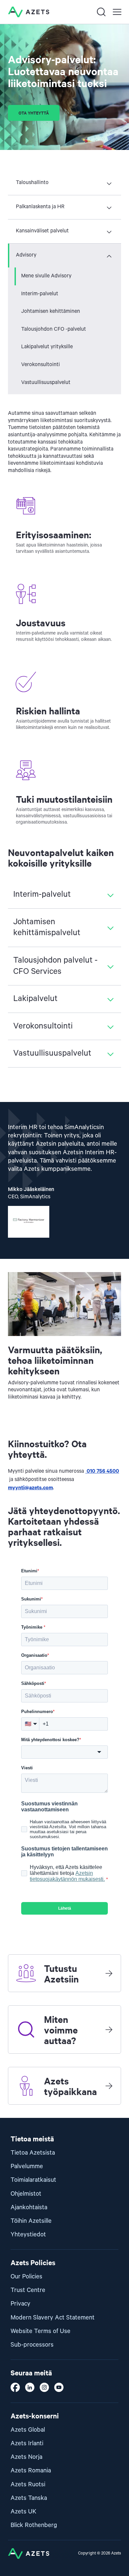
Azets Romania (31, 2471)
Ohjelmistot (26, 2194)
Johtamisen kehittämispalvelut (47, 928)
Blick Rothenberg (34, 2525)
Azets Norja (26, 2457)
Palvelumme (27, 2166)
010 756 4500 (102, 1470)
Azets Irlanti (27, 2443)
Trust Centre (28, 2290)
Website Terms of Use (41, 2331)
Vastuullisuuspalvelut (46, 383)
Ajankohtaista (29, 2207)
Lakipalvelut (35, 999)
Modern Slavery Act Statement (53, 2318)
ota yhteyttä (34, 113)
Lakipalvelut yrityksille (47, 347)
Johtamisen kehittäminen (51, 311)
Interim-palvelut (40, 294)
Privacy (21, 2304)
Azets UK (23, 2512)
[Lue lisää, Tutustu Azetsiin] (109, 1973)
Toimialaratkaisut (33, 2180)
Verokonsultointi (41, 365)
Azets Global (28, 2430)
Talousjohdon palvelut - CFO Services (55, 966)
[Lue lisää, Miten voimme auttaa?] (109, 2029)
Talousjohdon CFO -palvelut (54, 329)
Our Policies (26, 2277)
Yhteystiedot (28, 2235)
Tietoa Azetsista (33, 2153)
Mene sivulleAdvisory (46, 276)
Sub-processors (32, 2345)
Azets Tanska (29, 2498)
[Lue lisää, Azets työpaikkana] (109, 2086)
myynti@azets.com (30, 1487)
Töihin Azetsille (31, 2221)
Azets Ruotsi (28, 2484)
